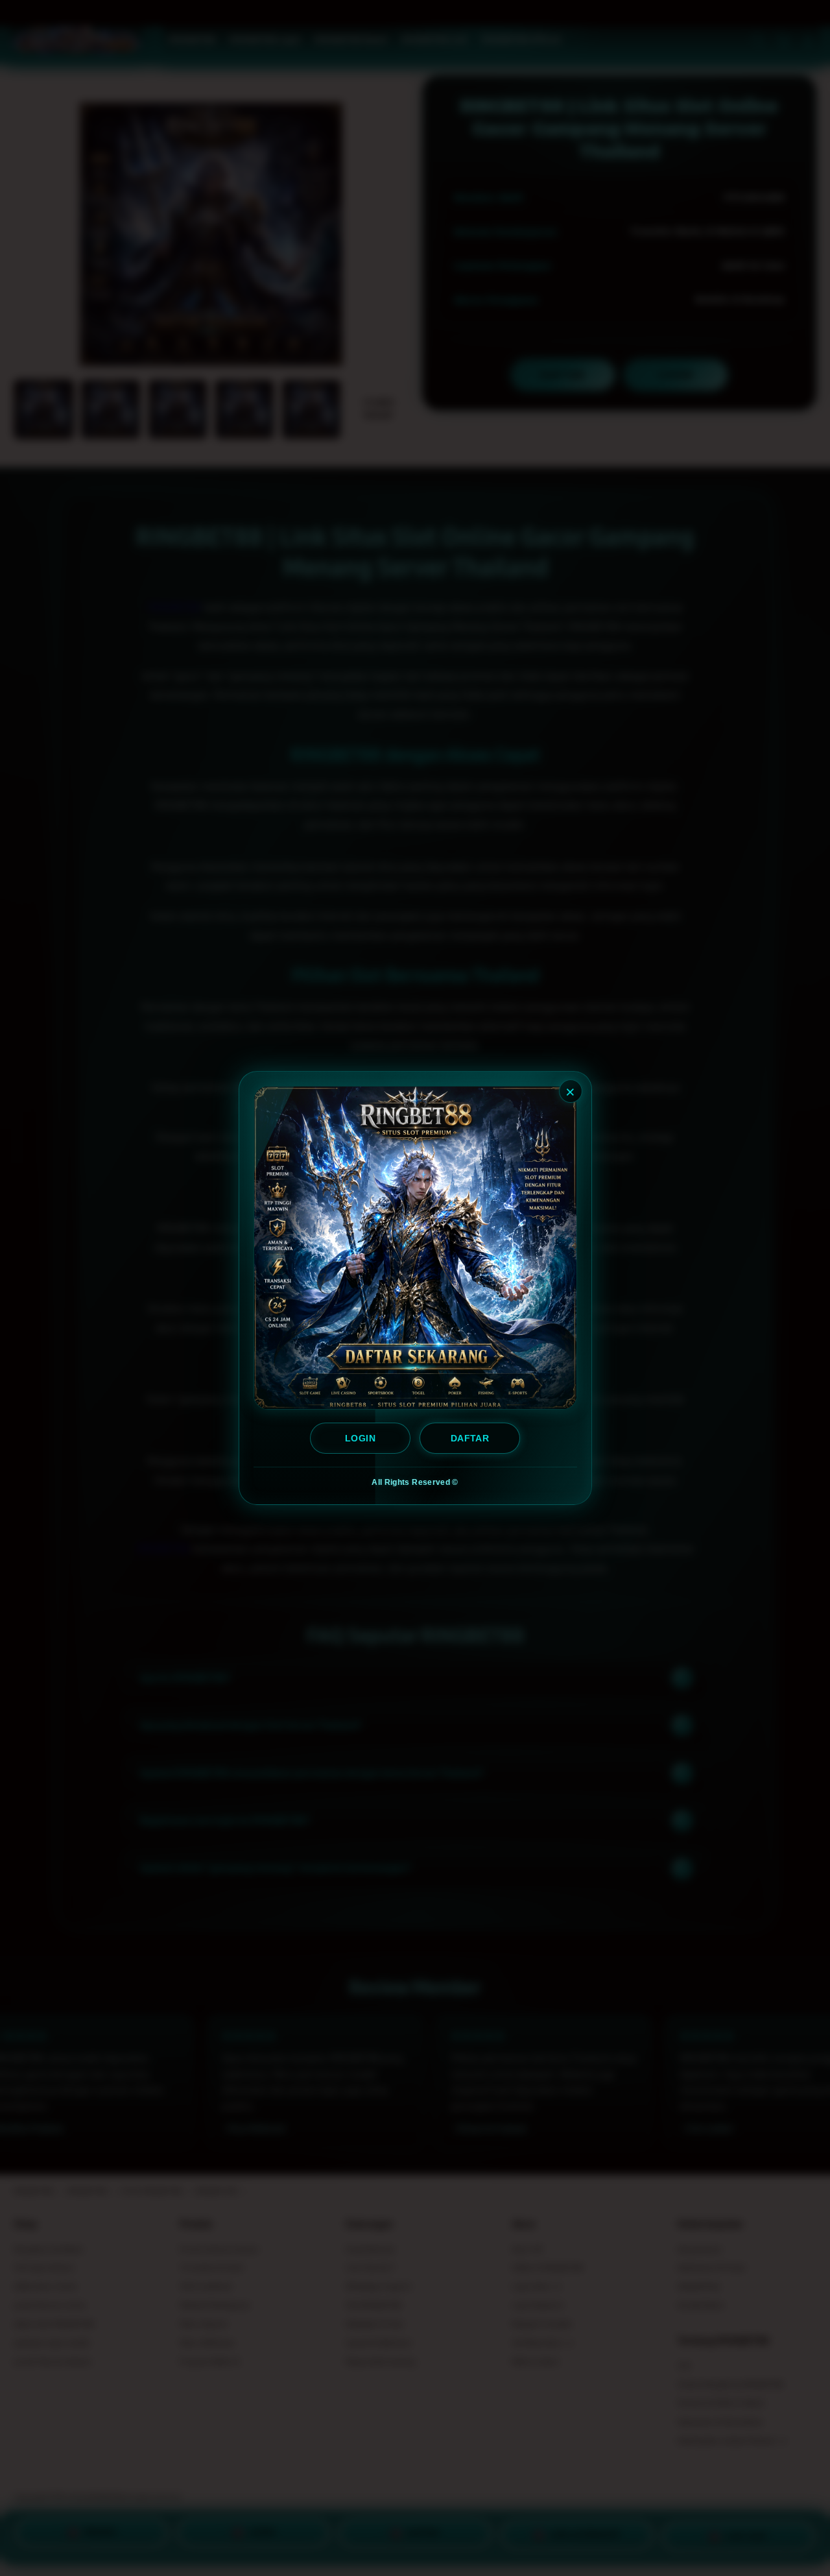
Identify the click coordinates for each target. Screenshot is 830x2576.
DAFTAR (470, 1438)
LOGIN (360, 1438)
